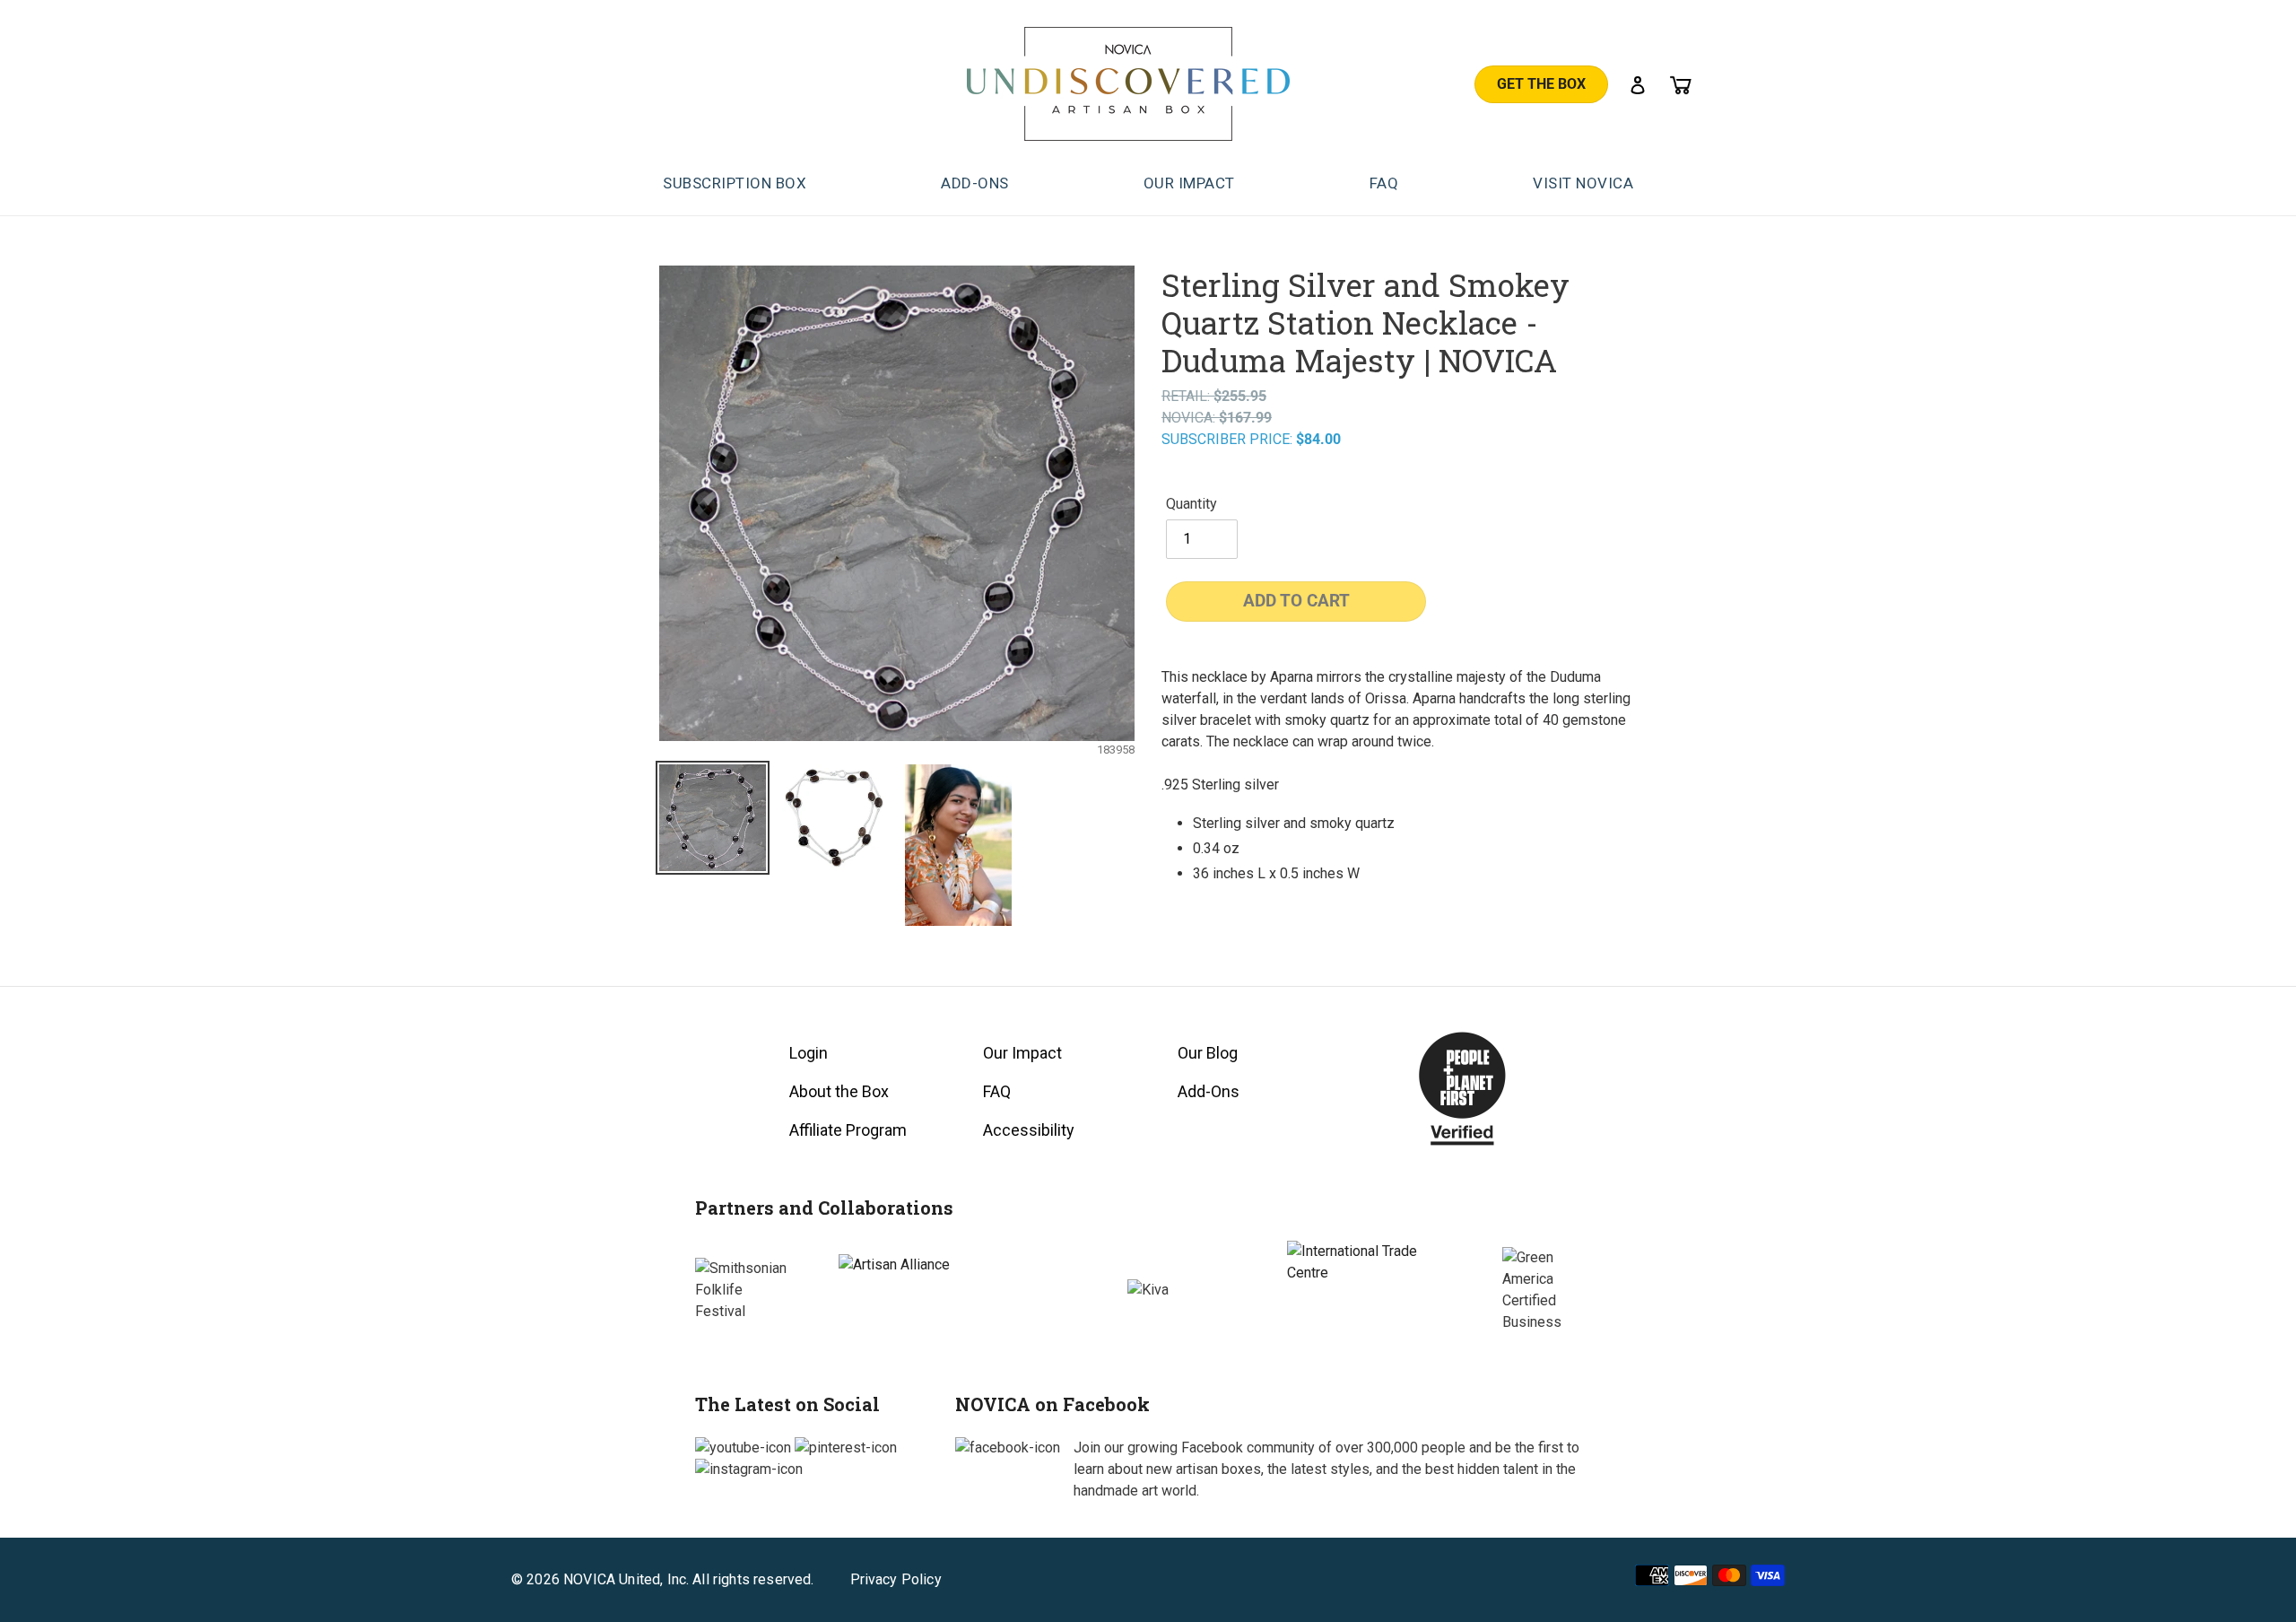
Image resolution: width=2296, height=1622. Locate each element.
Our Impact (1022, 1053)
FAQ (997, 1091)
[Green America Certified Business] (1552, 1290)
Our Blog (1208, 1053)
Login (809, 1053)
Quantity (1191, 504)
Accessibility (1029, 1130)
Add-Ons (1209, 1091)
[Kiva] (1148, 1290)
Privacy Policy (896, 1580)
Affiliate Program (848, 1130)
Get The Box (1541, 84)
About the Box (839, 1091)
